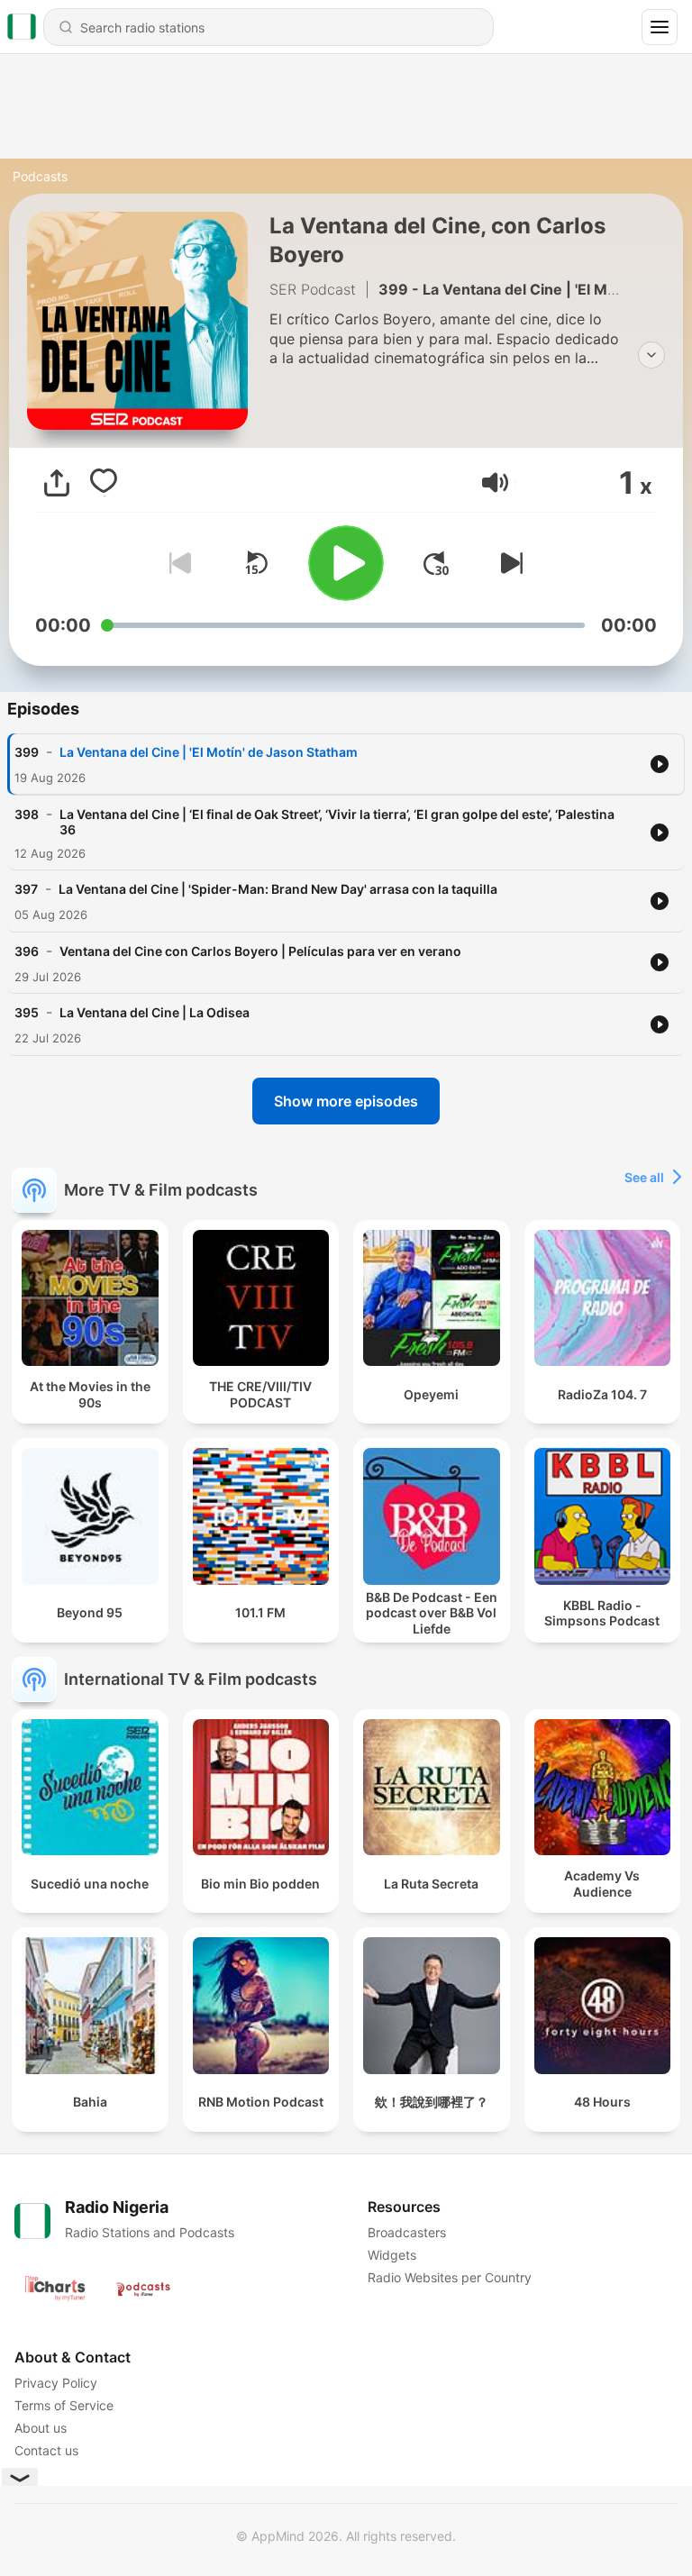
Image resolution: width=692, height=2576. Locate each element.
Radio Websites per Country (450, 2277)
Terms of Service (64, 2405)
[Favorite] (104, 483)
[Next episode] (508, 563)
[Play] (346, 563)
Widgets (392, 2255)
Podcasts (40, 176)
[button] (495, 482)
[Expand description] (651, 355)
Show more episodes (346, 1101)
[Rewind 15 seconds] (256, 563)
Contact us (46, 2450)
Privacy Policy (56, 2383)
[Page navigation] (660, 27)
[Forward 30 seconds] (436, 563)
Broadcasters (407, 2232)
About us (41, 2428)
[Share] (57, 483)
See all (644, 1177)
